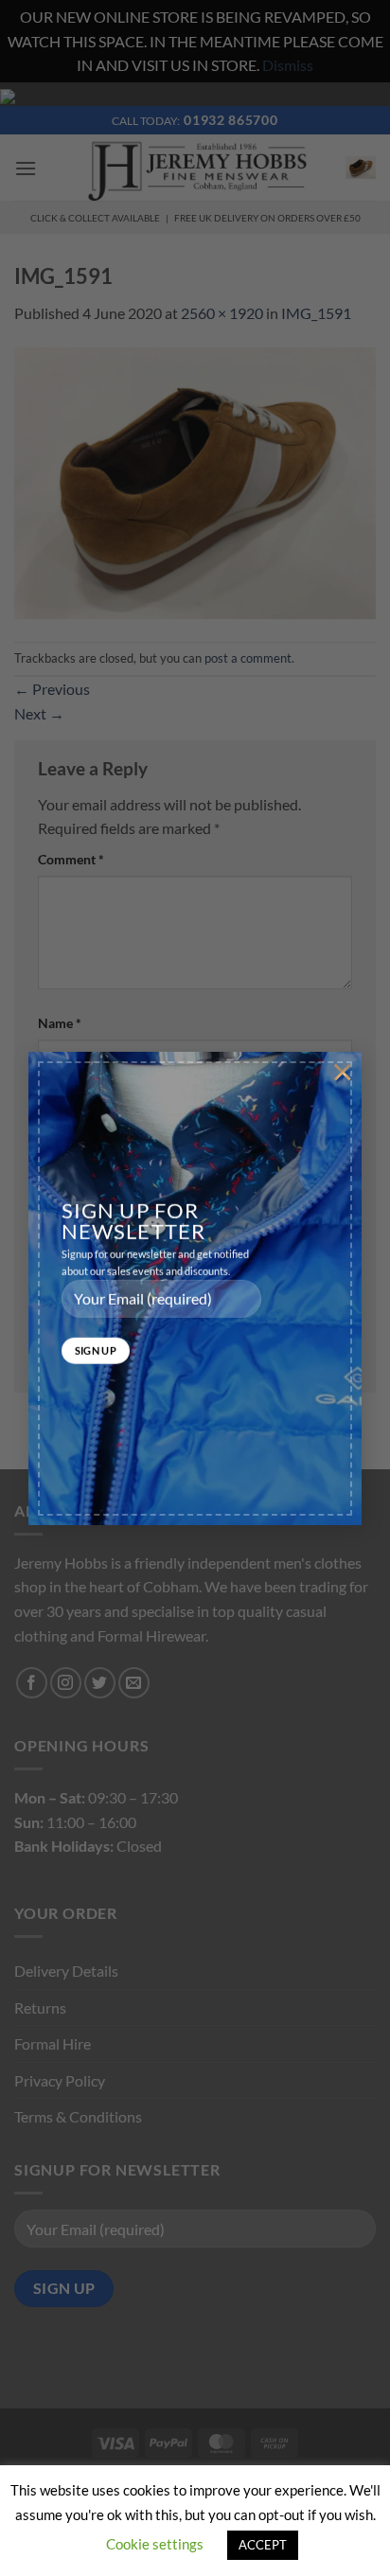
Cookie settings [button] (155, 2544)
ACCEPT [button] (263, 2545)
